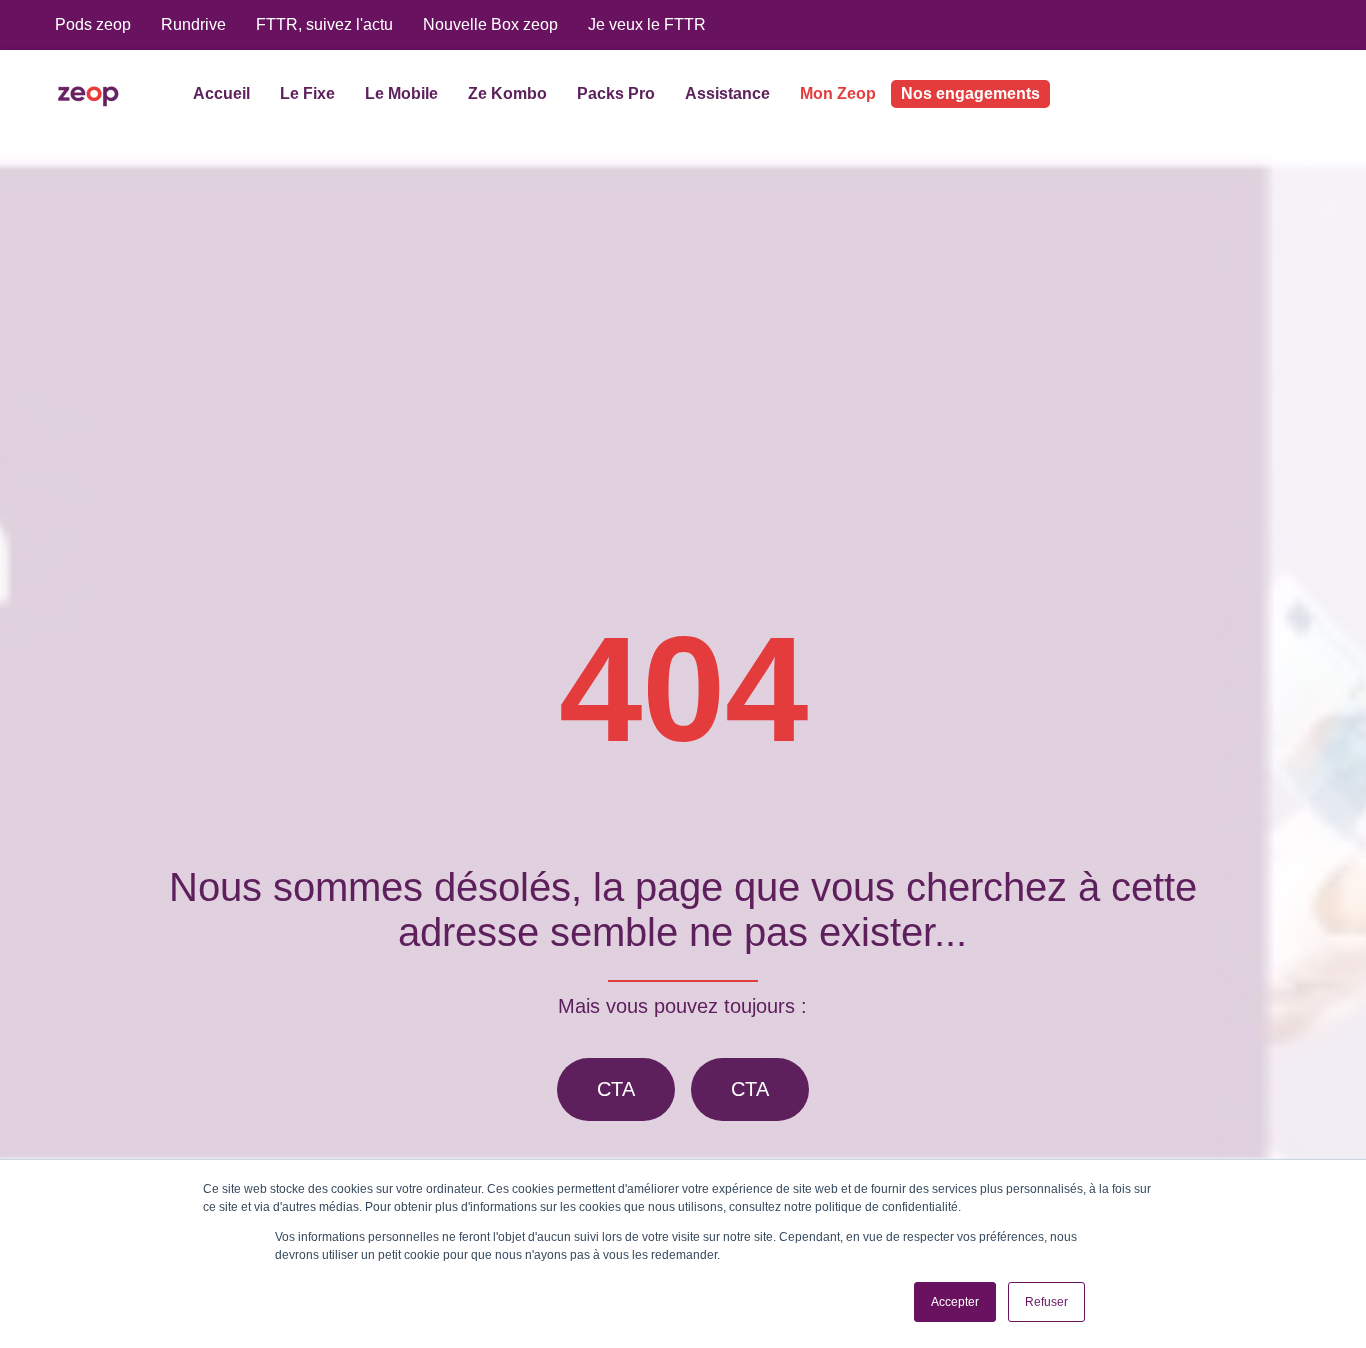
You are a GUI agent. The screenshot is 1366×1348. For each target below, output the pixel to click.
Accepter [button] (955, 1302)
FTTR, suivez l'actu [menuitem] (324, 24)
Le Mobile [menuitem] (401, 93)
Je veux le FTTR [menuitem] (647, 24)
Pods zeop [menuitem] (93, 24)
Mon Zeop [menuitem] (838, 93)
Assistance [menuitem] (727, 93)
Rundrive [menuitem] (193, 24)
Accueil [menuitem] (221, 93)
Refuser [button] (1046, 1302)
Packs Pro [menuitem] (616, 93)
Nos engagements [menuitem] (970, 93)
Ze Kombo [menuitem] (507, 93)
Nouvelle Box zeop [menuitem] (490, 24)
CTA (616, 1089)
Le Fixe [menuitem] (307, 93)
